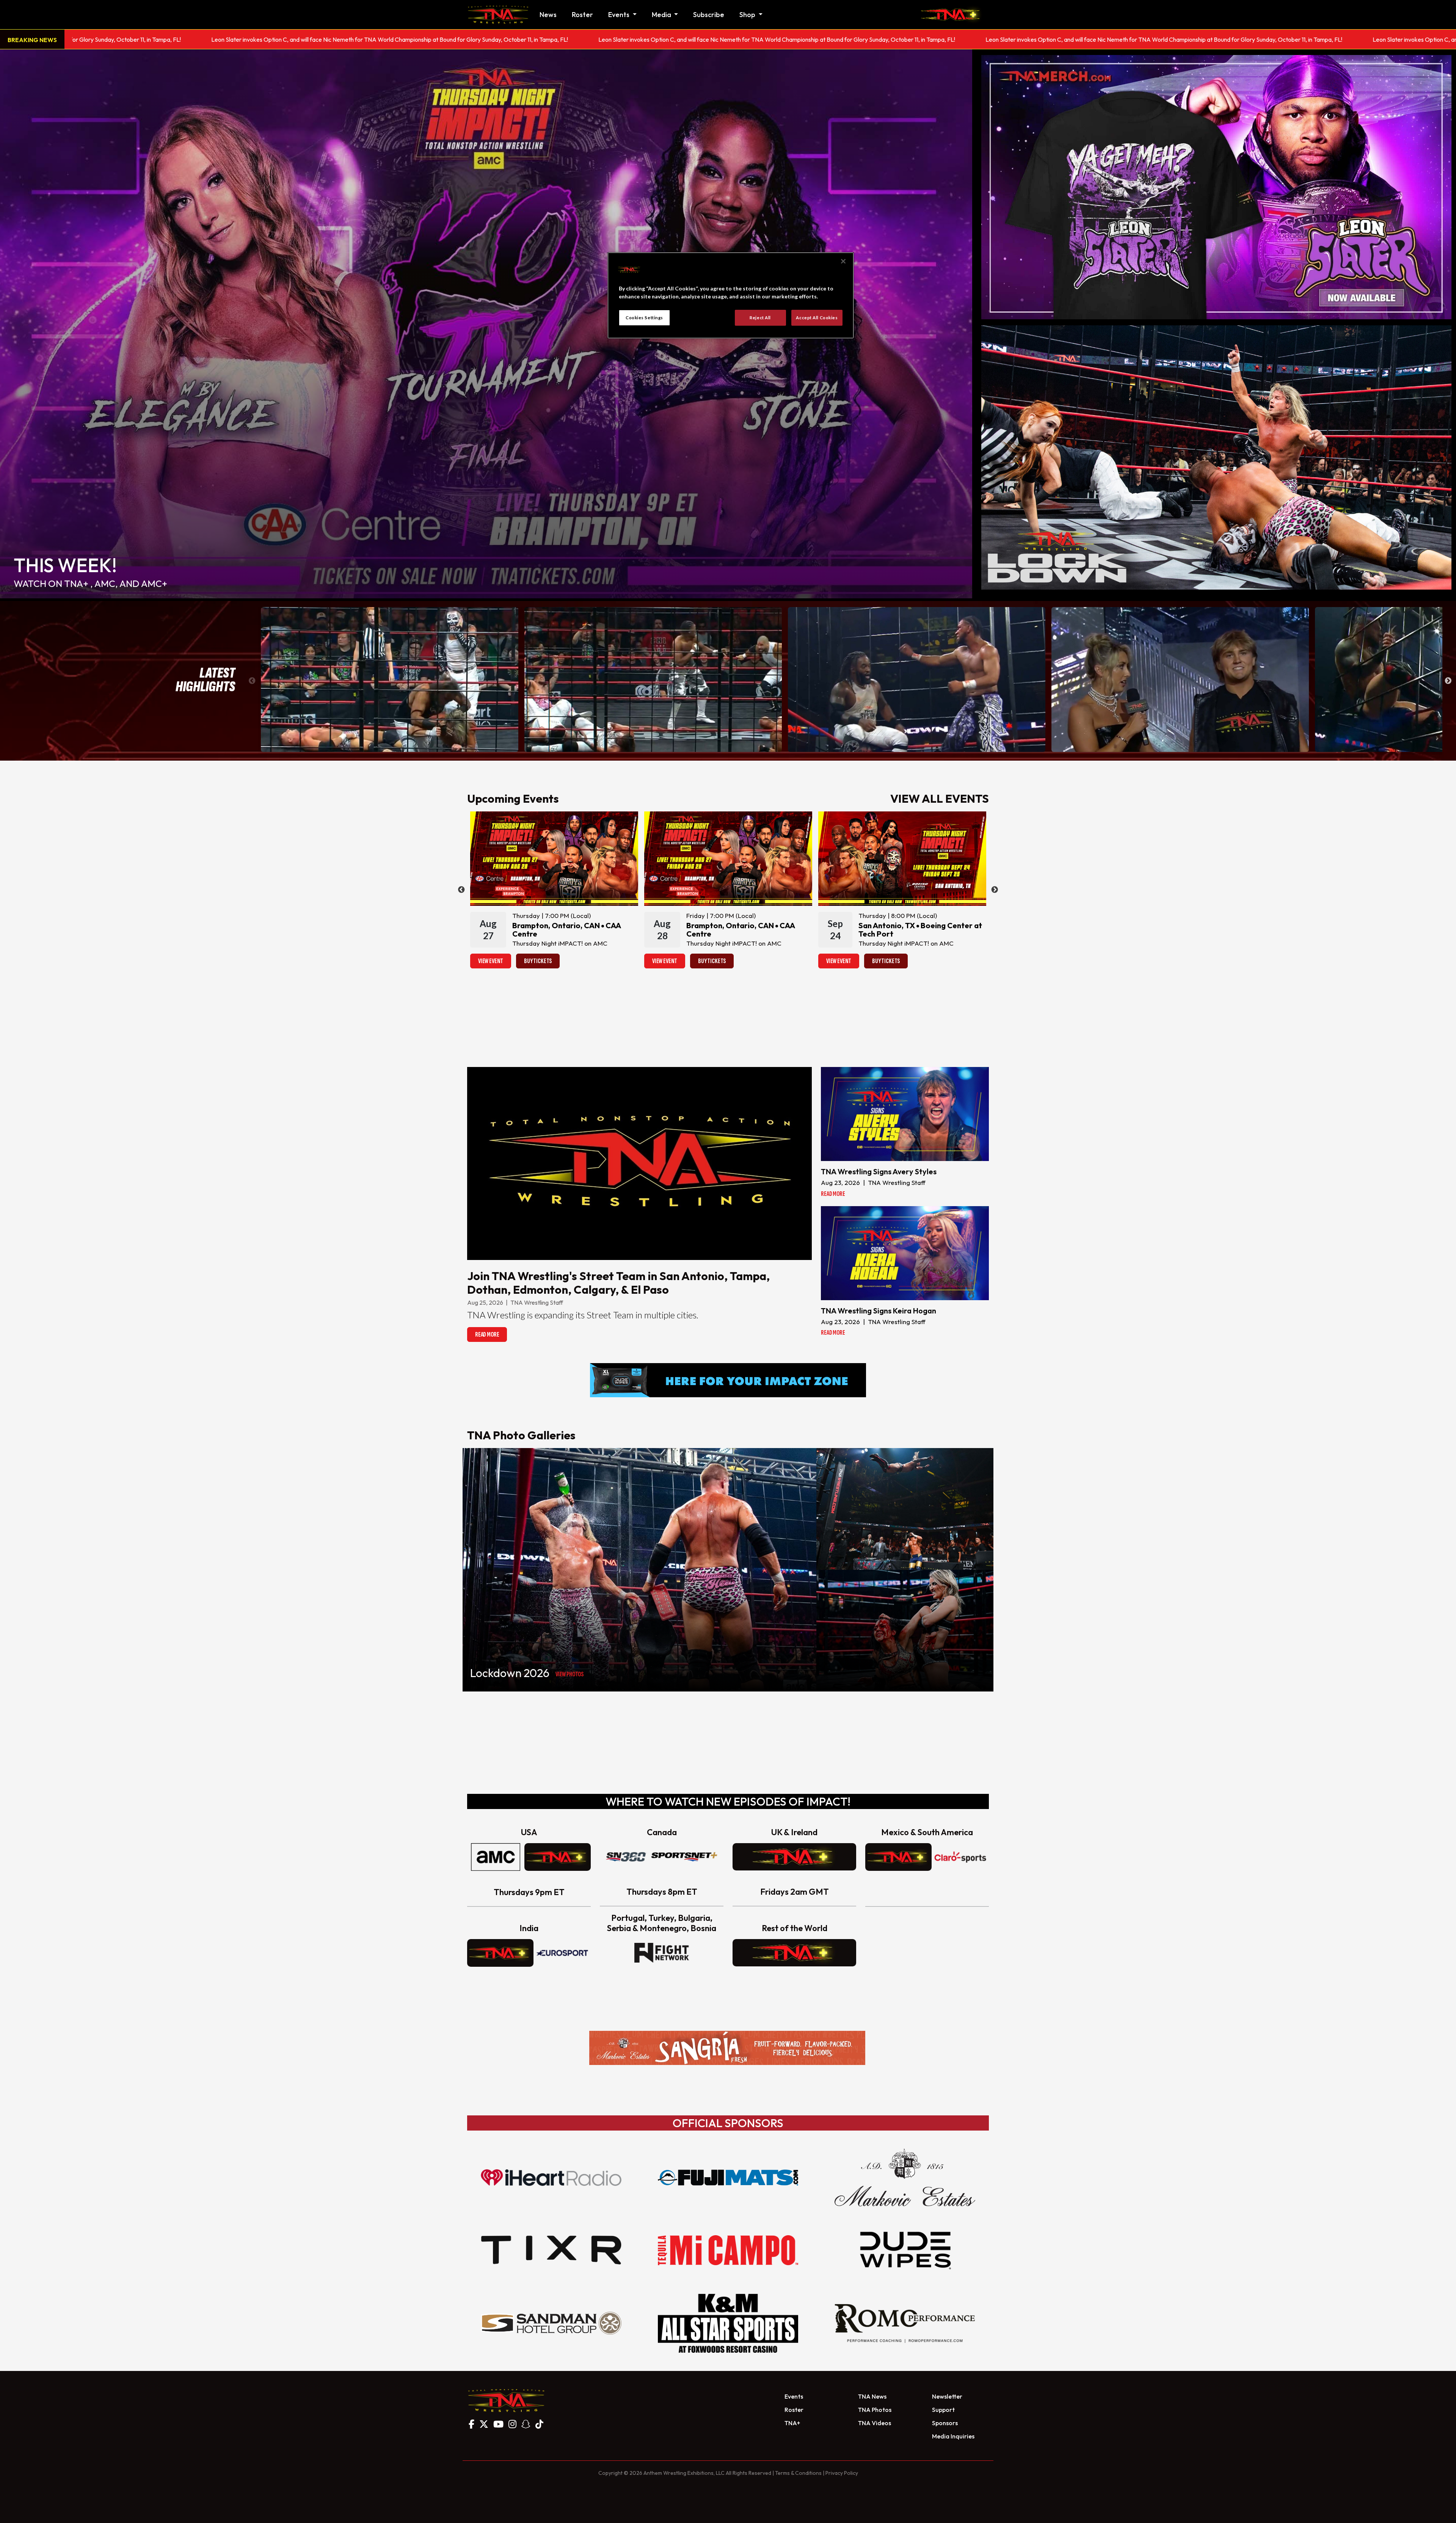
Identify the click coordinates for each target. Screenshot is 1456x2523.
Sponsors (945, 2423)
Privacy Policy (842, 2473)
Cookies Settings (644, 318)
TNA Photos (875, 2410)
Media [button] (662, 15)
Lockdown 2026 (510, 1673)
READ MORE (487, 1334)
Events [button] (620, 15)
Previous (252, 681)
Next (1448, 681)
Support (943, 2410)
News (548, 15)
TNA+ (792, 2423)
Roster (582, 15)
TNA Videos (875, 2423)
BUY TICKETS (538, 961)
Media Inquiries (953, 2436)
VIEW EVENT (491, 961)
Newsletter (947, 2396)
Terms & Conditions (798, 2473)
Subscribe (709, 15)
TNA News (872, 2396)
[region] (731, 295)
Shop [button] (748, 15)
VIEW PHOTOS (570, 1674)
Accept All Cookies (817, 318)
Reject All (760, 318)
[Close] (843, 261)
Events (794, 2396)
